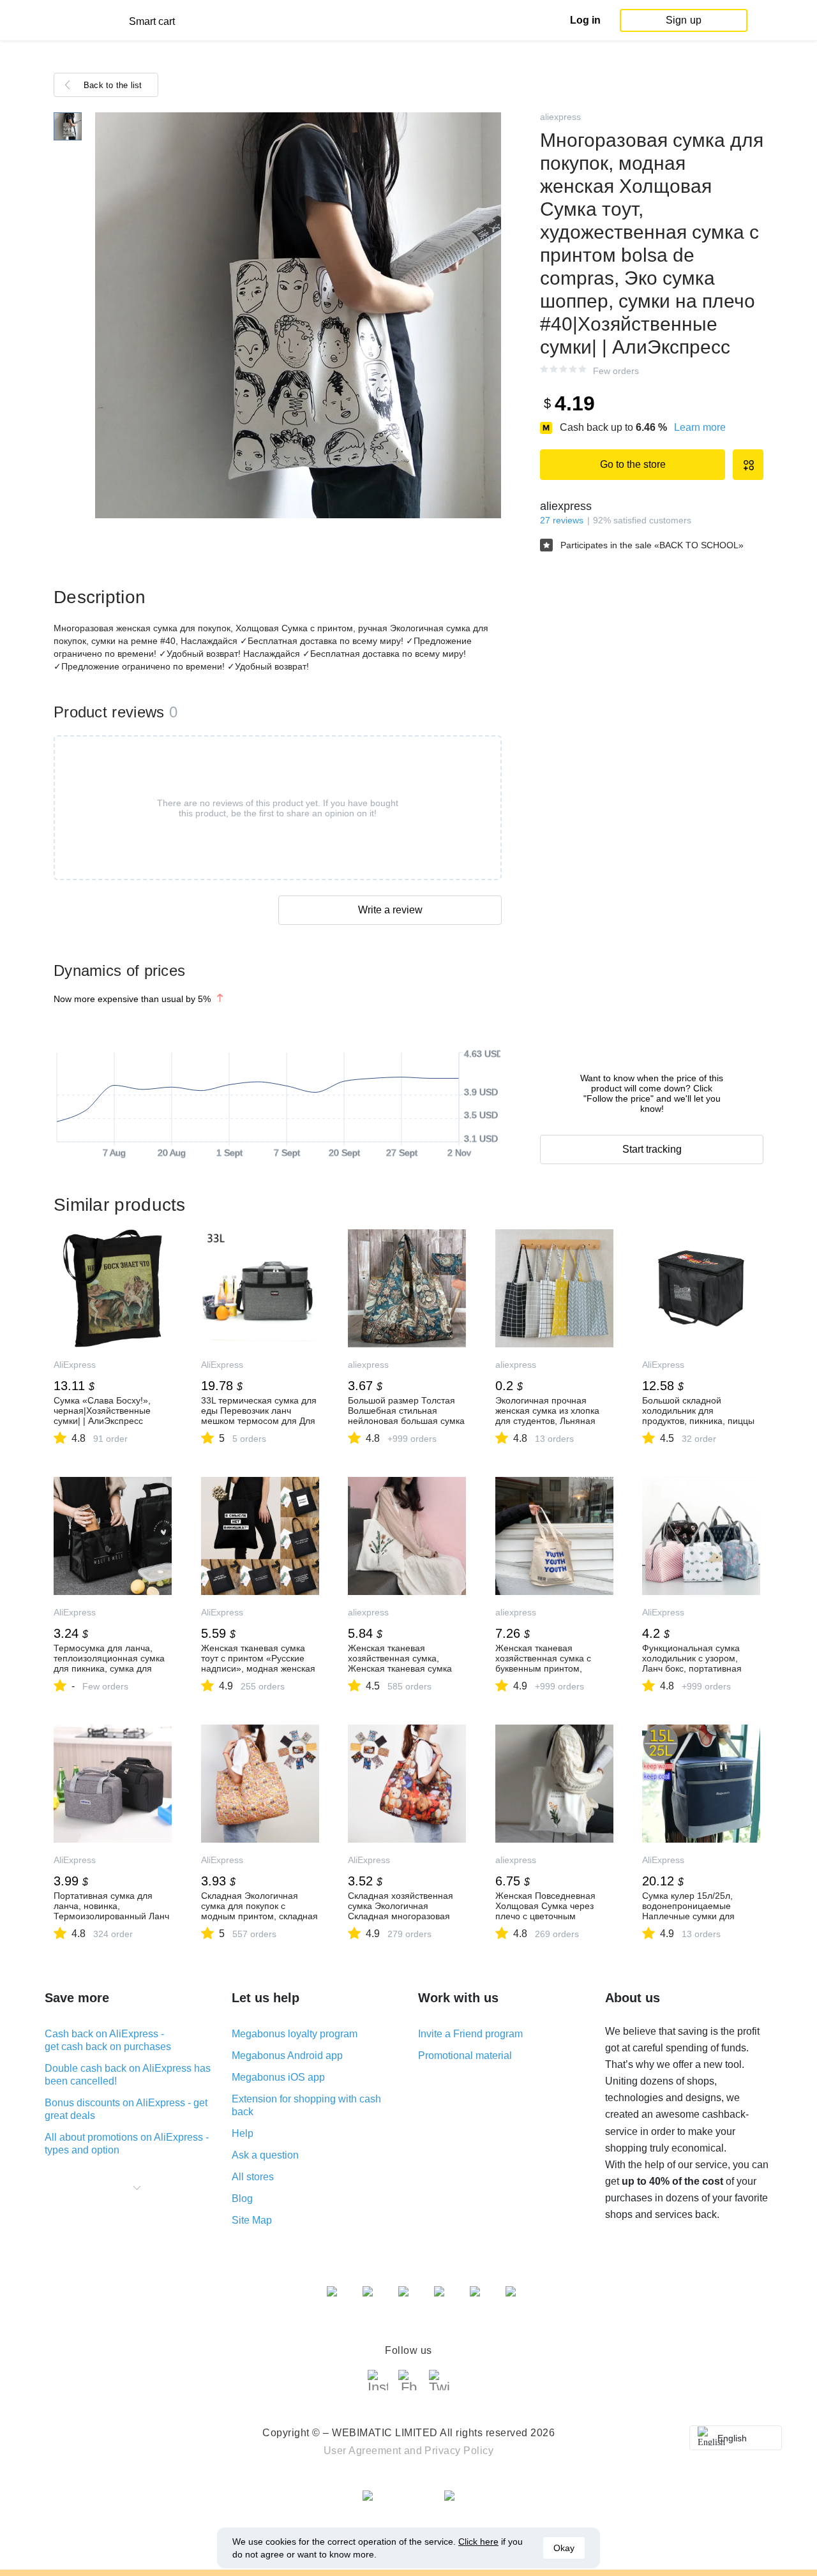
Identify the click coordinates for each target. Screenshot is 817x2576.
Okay (564, 2548)
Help (243, 2133)
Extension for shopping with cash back (306, 2105)
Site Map (252, 2220)
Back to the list (113, 85)
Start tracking (652, 1149)
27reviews (562, 520)
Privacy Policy (459, 2451)
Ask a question (265, 2155)
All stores (253, 2177)
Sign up (684, 20)
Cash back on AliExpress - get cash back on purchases (108, 2040)
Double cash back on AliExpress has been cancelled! (128, 2075)
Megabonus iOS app (278, 2077)
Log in (585, 20)
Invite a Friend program (470, 2034)
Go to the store (633, 464)
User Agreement (363, 2451)
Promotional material (465, 2056)
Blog (242, 2198)
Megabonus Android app (287, 2056)
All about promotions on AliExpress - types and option (127, 2144)
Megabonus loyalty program (295, 2034)
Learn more (700, 427)
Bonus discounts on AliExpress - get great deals (126, 2109)
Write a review (390, 910)
